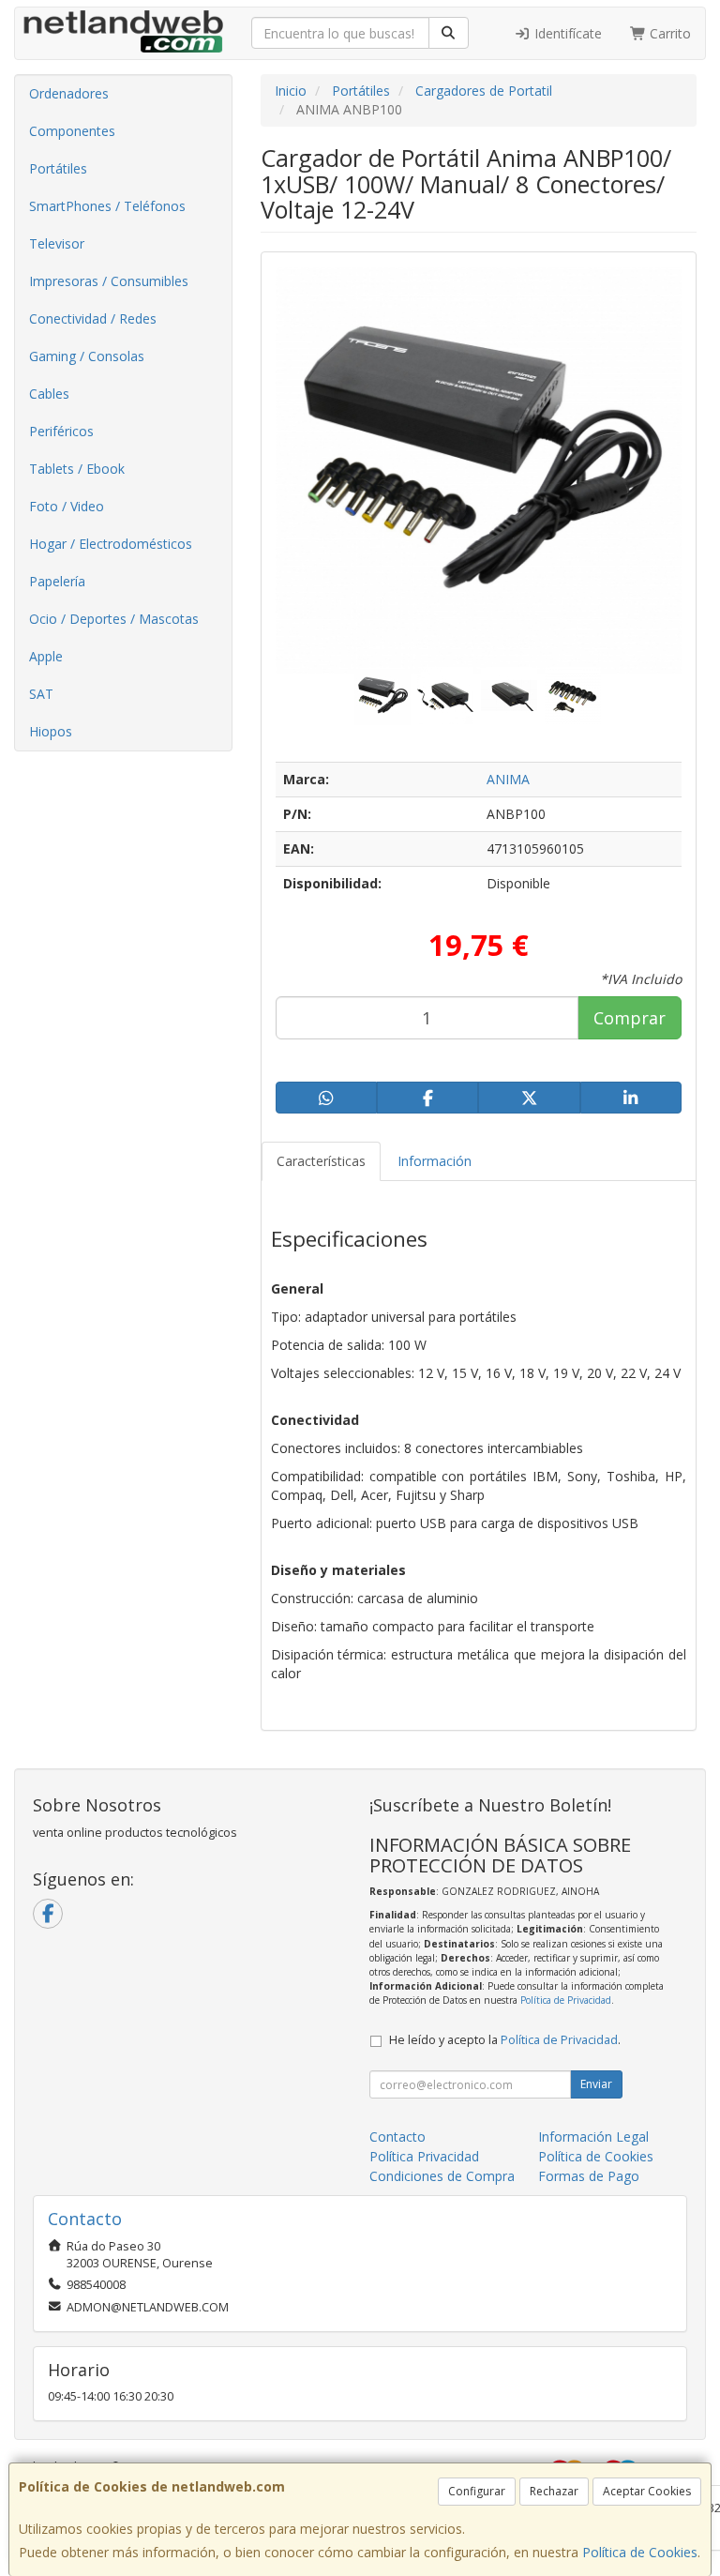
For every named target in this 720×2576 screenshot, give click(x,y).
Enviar (596, 2084)
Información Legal (593, 2137)
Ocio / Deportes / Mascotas (114, 619)
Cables (49, 394)
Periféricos (61, 431)
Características (321, 1161)
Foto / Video (67, 506)
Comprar (630, 1018)
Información (435, 1161)
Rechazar (554, 2491)
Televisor (57, 243)
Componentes (72, 131)
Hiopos (51, 731)
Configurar (477, 2491)
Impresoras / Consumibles (109, 281)
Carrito (668, 33)
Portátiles (58, 168)
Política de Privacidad (566, 2000)
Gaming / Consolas (87, 356)
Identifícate (566, 33)
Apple (46, 656)
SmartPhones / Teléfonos (107, 206)
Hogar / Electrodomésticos (111, 544)
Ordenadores (69, 93)
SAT (41, 694)
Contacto (397, 2137)
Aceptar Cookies (647, 2491)
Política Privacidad (424, 2156)
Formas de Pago (589, 2176)
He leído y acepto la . (505, 2040)
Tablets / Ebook (77, 469)
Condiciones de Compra (442, 2176)
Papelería (57, 581)
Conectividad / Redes (93, 318)
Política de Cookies (640, 2552)
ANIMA (508, 779)
